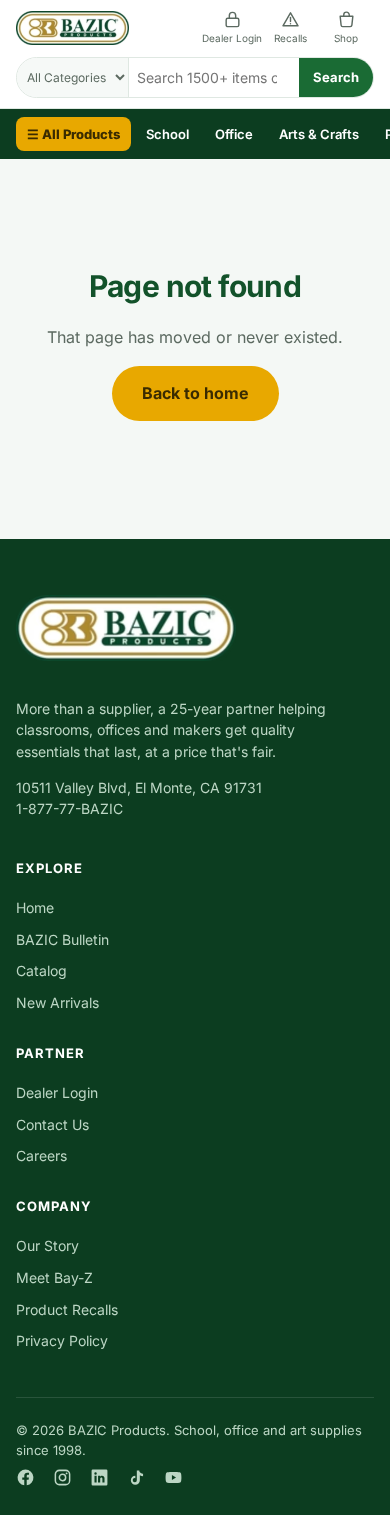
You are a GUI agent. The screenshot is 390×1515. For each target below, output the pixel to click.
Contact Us (52, 1124)
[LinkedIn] (99, 1477)
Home (35, 907)
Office (234, 134)
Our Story (47, 1245)
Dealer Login (232, 38)
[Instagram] (62, 1477)
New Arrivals (57, 1002)
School (167, 134)
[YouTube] (173, 1477)
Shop (346, 38)
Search (336, 77)
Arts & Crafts (319, 134)
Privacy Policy (62, 1340)
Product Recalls (67, 1309)
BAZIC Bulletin (62, 939)
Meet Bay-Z (54, 1277)
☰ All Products (73, 134)
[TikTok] (136, 1477)
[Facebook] (25, 1477)
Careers (41, 1155)
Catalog (41, 970)
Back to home (195, 393)
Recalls (290, 38)
